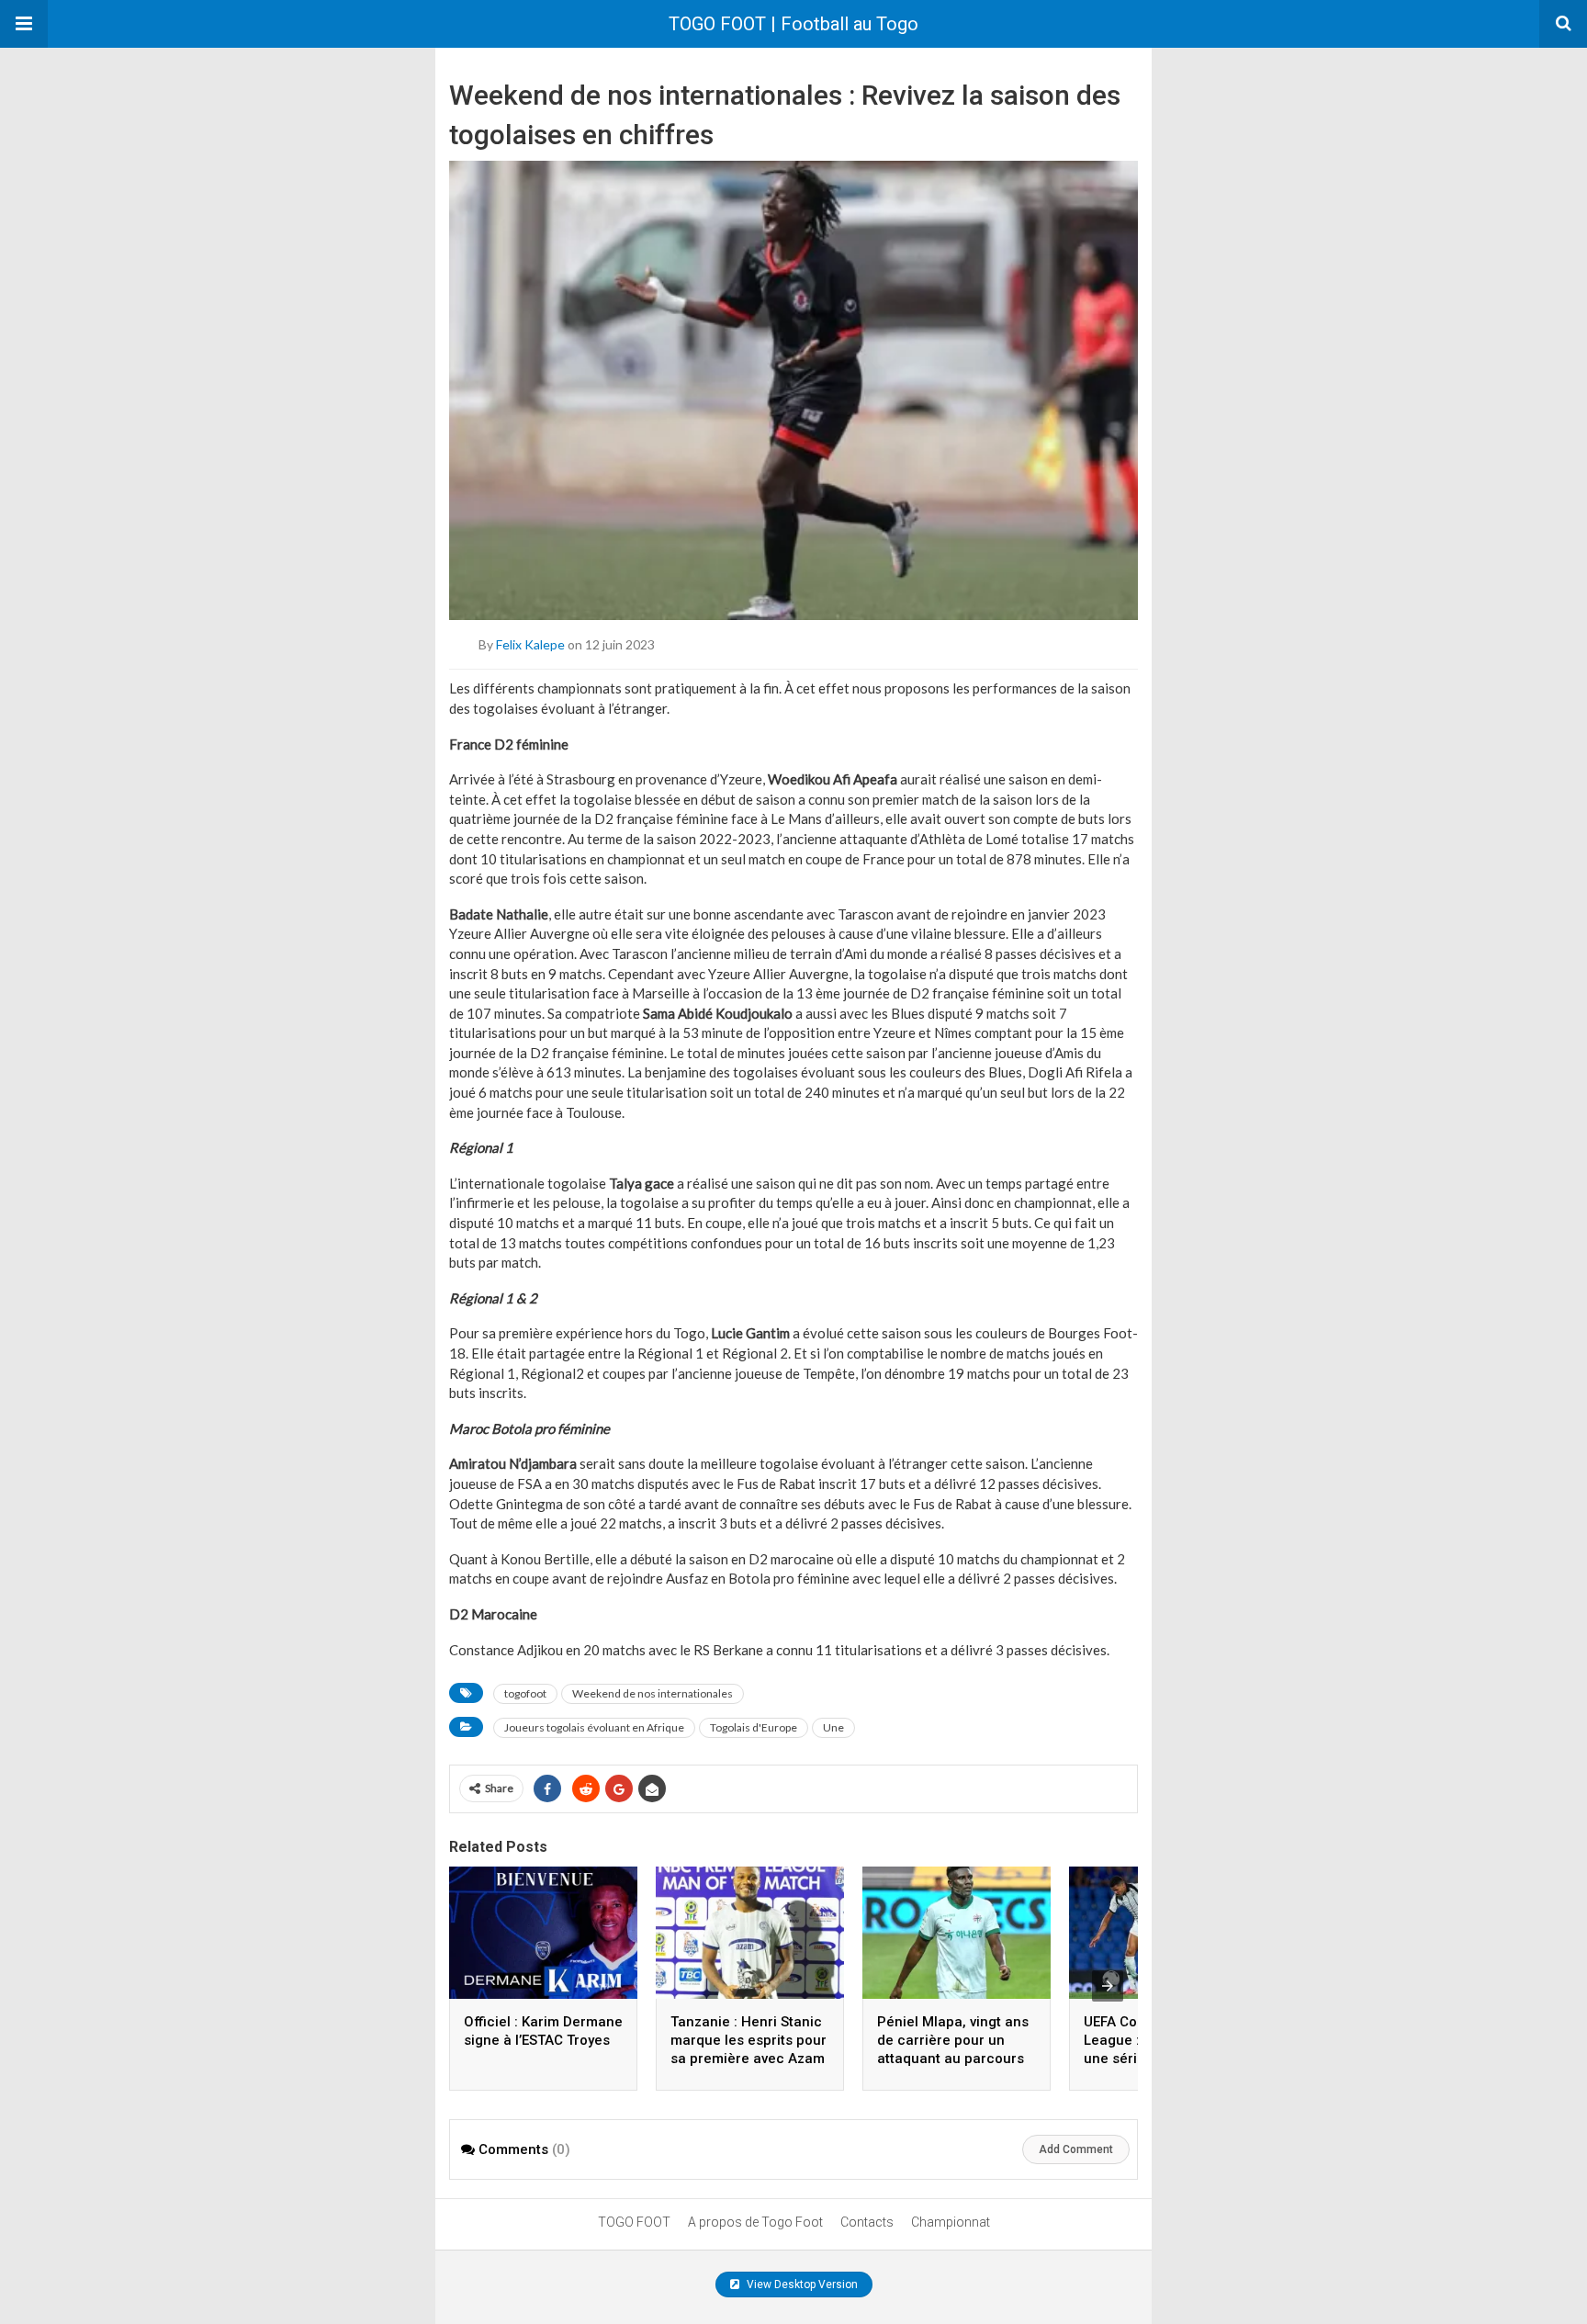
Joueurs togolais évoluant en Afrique (594, 1727)
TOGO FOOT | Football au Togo (793, 24)
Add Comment (1076, 2149)
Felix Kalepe (530, 644)
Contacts (867, 2222)
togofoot (525, 1693)
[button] (24, 24)
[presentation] (1108, 1986)
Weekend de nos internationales (653, 1693)
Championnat (951, 2222)
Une (833, 1727)
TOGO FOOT (634, 2222)
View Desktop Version (801, 2285)
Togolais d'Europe (754, 1727)
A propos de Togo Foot (755, 2222)
